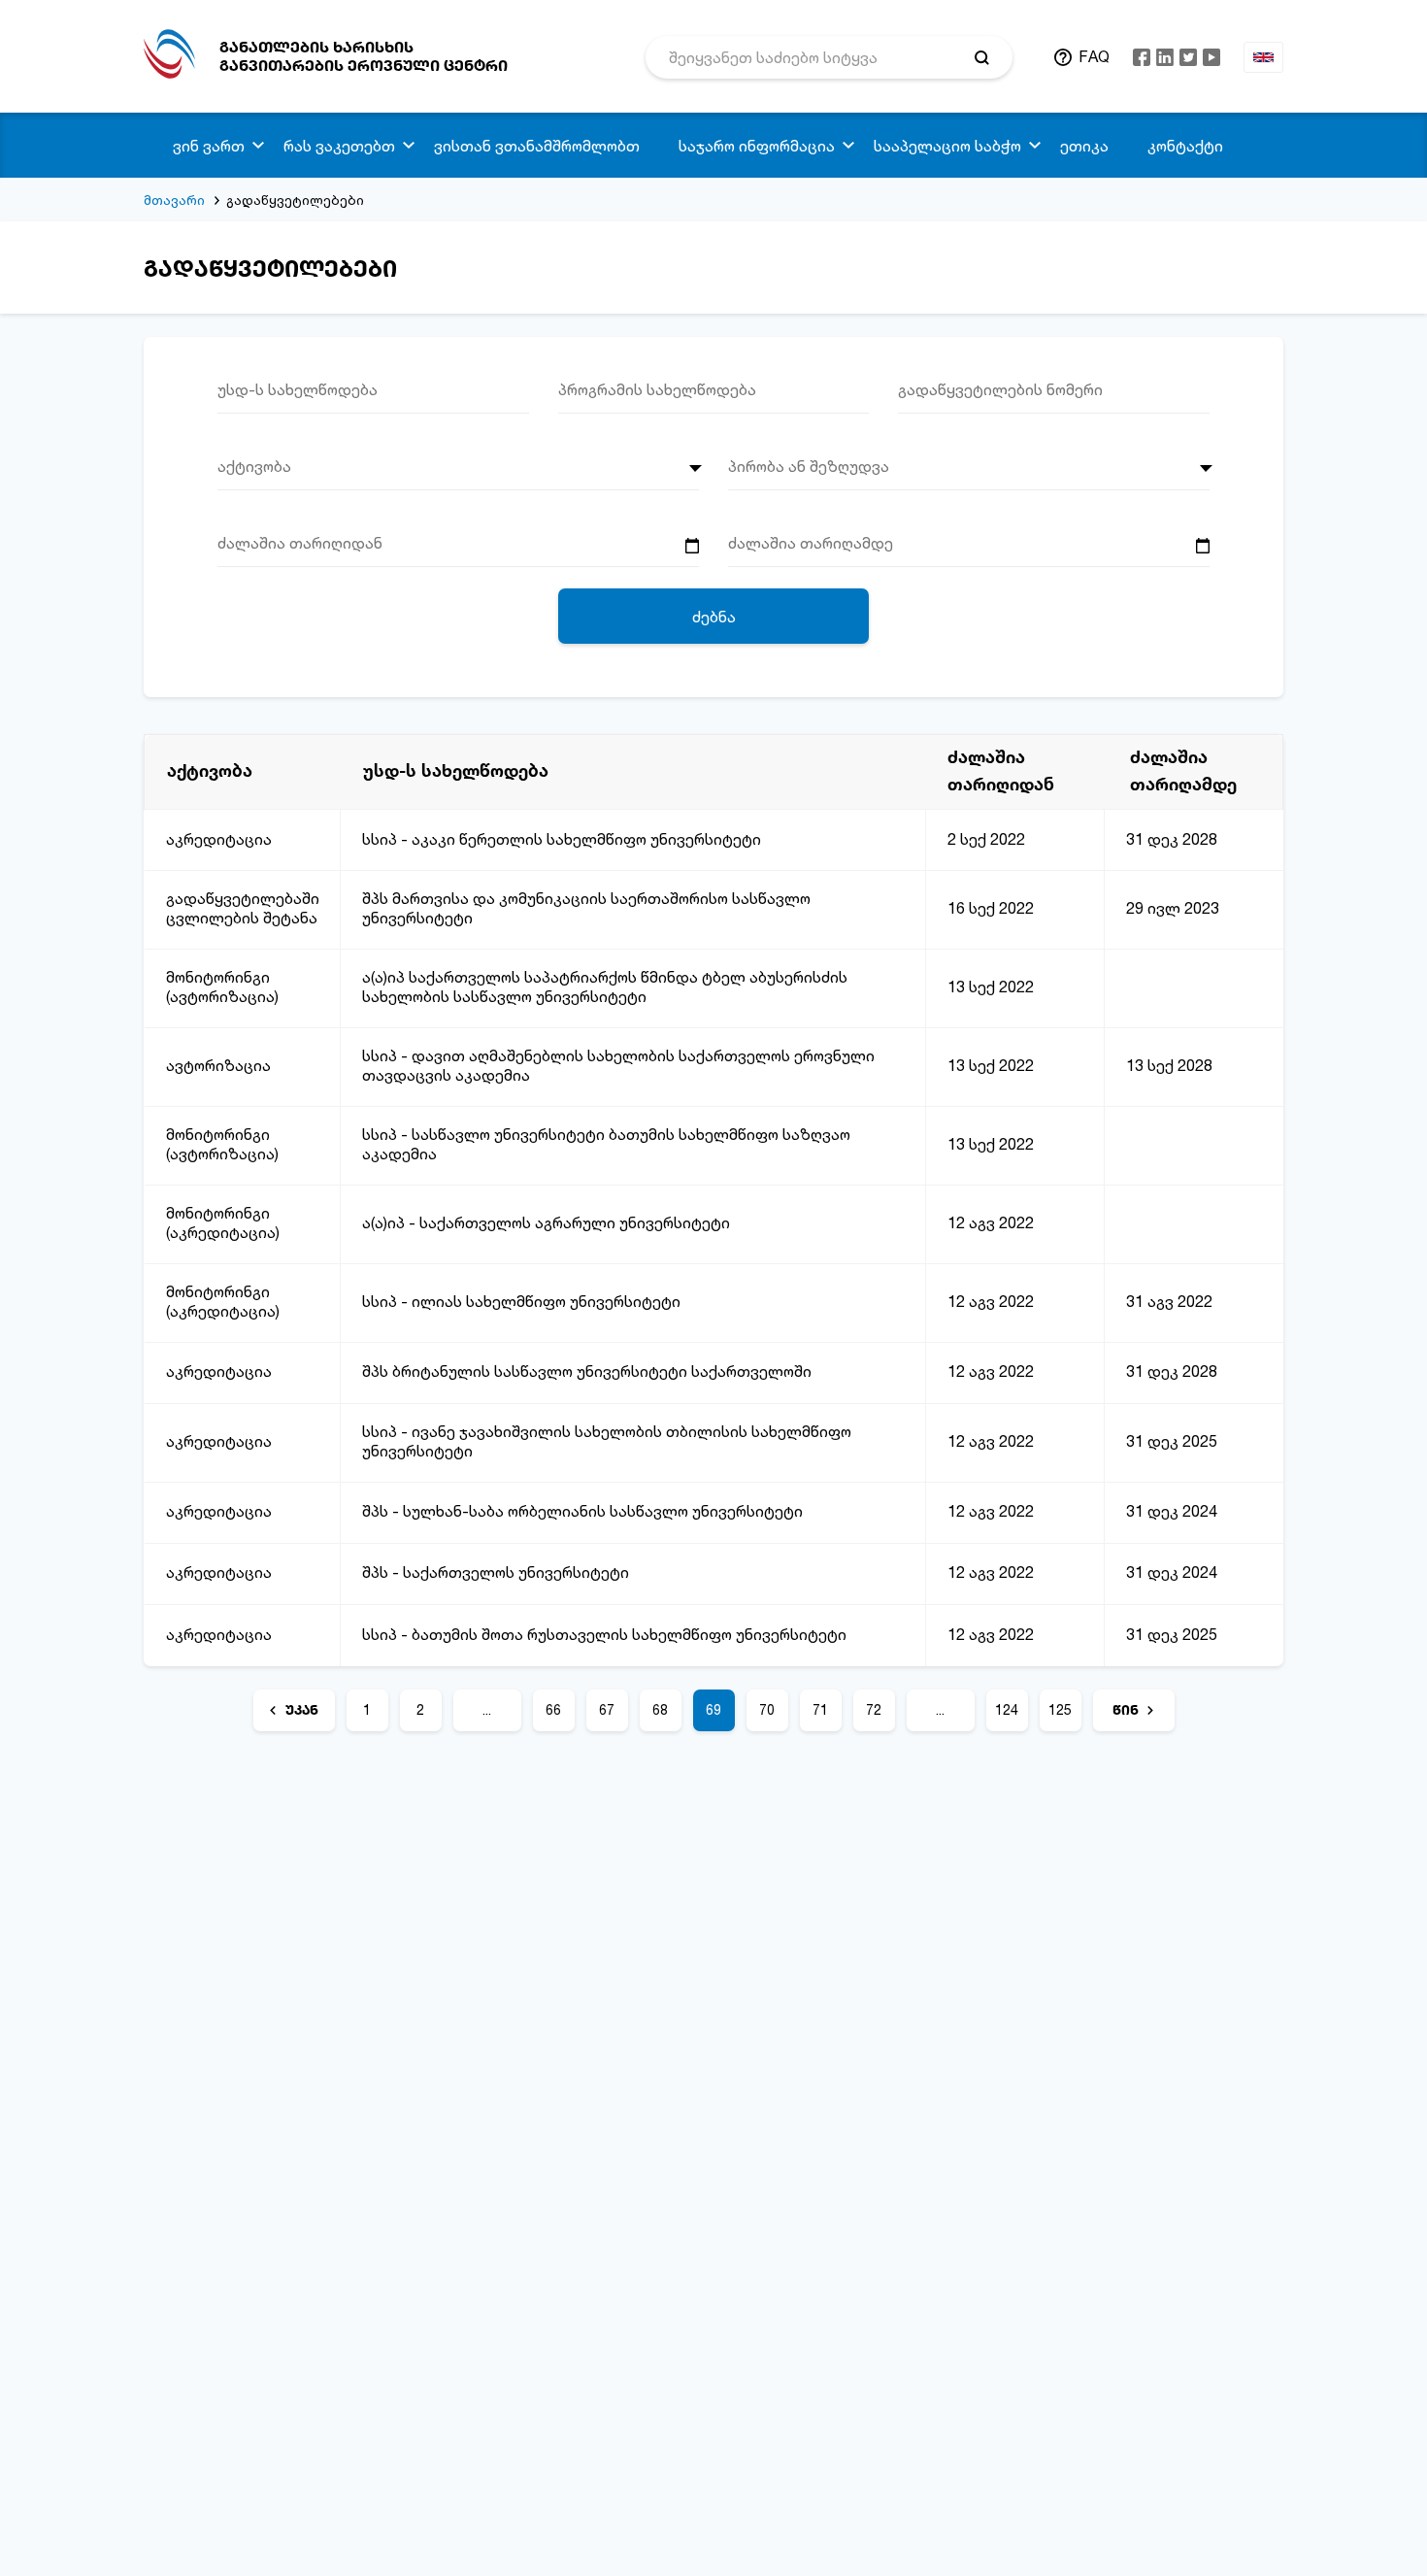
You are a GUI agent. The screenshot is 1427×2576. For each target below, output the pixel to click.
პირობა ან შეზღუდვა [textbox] (809, 466)
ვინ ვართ (209, 146)
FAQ (1094, 56)
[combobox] (458, 473)
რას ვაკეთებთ (339, 146)
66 (553, 1709)
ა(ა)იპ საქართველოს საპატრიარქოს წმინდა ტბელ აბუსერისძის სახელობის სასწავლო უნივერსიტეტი (605, 987)
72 (874, 1709)
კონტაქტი (1185, 146)
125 (1060, 1709)
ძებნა (714, 617)
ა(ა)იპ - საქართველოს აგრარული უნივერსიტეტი (546, 1222)
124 (1007, 1709)
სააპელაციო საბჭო (947, 146)
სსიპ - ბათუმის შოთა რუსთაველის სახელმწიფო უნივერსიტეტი (604, 1634)
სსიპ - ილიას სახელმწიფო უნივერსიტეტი (521, 1301)
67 (607, 1709)
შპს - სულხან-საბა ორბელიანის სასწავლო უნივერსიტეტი (582, 1511)
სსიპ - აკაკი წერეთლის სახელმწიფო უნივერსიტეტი (562, 839)
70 (767, 1709)
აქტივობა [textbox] (254, 466)
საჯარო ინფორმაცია (757, 146)
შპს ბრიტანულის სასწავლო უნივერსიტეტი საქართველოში (587, 1371)
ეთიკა (1084, 146)
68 (660, 1709)
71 (820, 1709)
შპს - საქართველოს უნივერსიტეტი (496, 1572)
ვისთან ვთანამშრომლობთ (537, 146)
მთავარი (174, 200)
